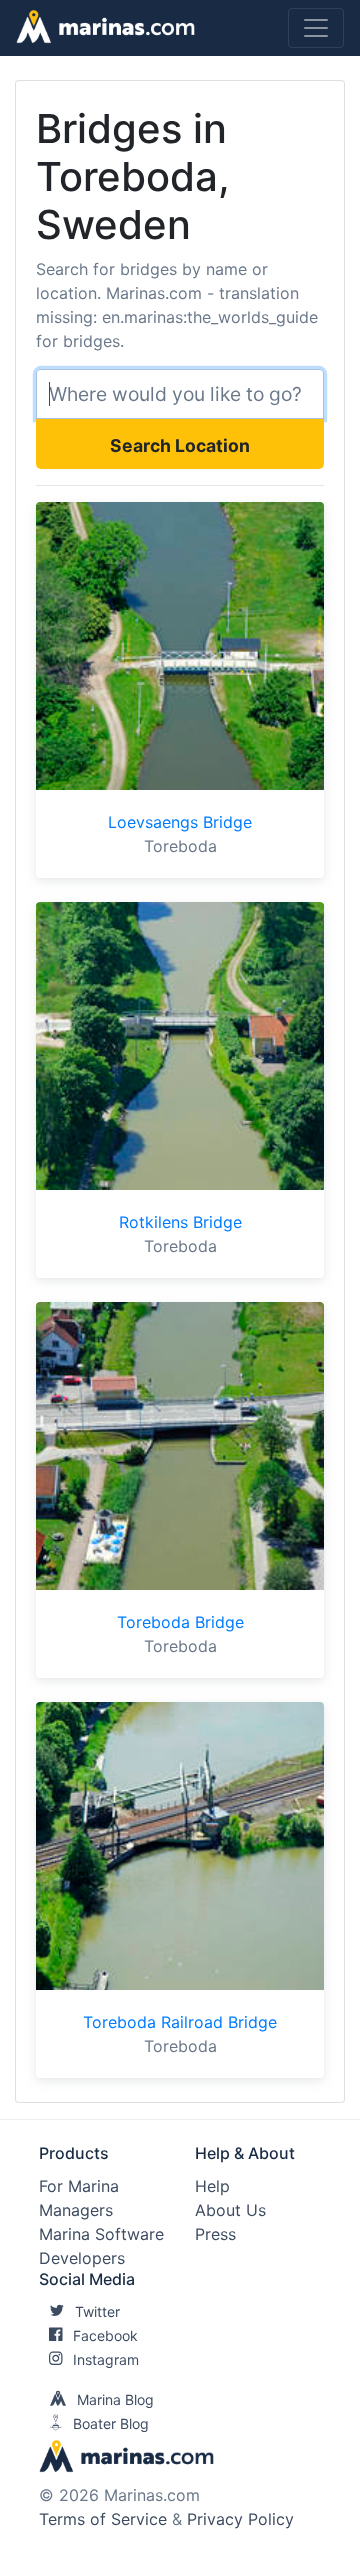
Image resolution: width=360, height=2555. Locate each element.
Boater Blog (111, 2423)
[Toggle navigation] (316, 28)
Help (212, 2186)
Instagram (106, 2359)
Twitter (97, 2311)
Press (215, 2234)
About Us (230, 2210)
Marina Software (101, 2234)
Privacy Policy (240, 2519)
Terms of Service (103, 2519)
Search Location (180, 445)
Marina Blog (115, 2399)
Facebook (105, 2335)
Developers (82, 2258)
